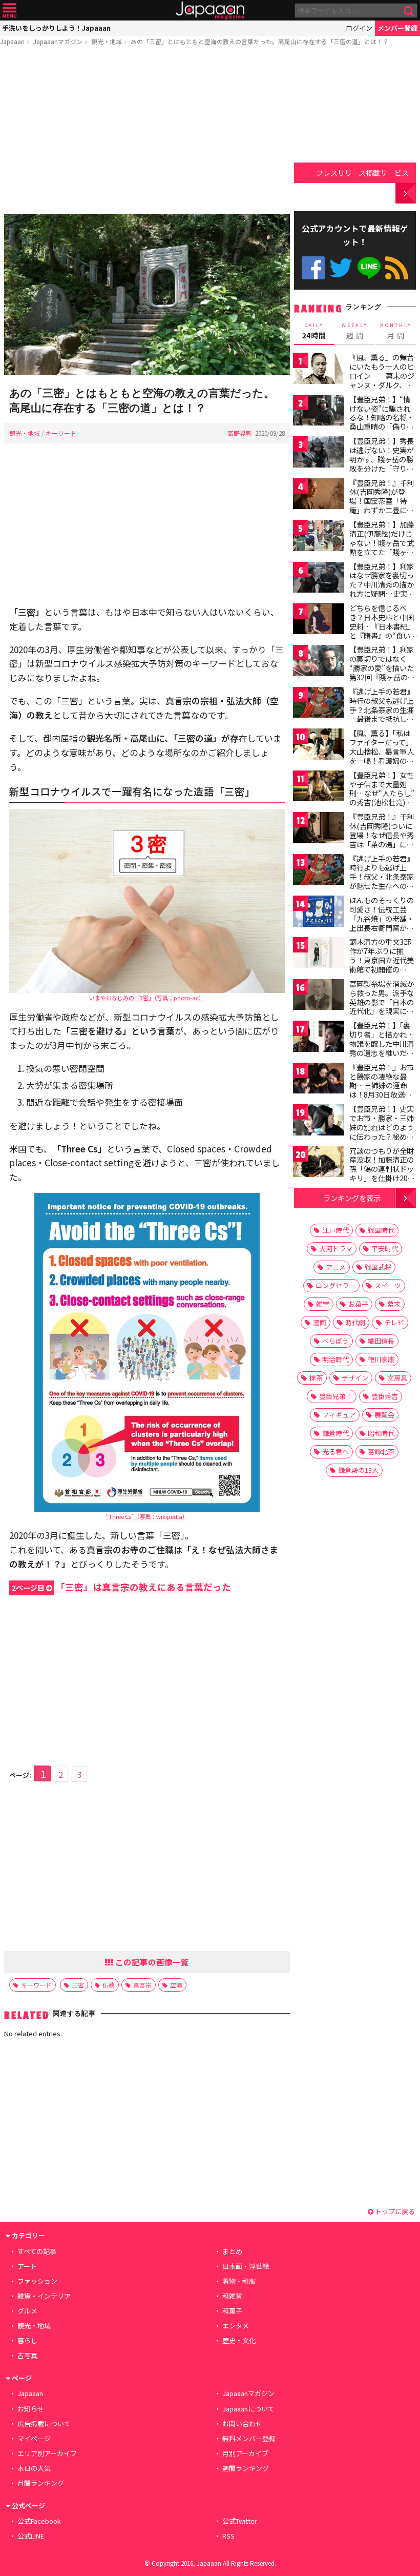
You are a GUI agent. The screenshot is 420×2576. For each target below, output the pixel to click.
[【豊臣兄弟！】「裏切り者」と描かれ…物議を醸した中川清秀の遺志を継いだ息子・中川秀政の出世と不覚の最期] (319, 1038)
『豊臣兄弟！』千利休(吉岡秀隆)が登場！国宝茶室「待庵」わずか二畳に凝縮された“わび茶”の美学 (382, 505)
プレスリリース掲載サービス (362, 173)
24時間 (314, 331)
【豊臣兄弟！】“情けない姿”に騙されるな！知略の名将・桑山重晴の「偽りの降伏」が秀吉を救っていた (382, 422)
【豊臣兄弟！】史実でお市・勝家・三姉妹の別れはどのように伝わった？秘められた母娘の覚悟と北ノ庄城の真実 (382, 1131)
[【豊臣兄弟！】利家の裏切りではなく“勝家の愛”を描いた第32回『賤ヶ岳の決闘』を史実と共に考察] (319, 662)
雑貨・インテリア (44, 2296)
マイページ (34, 2438)
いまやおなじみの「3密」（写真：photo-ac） (147, 998)
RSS (397, 268)
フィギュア (339, 1415)
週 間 (355, 331)
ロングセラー (335, 1285)
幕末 (394, 1304)
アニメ (336, 1267)
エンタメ (236, 2326)
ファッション (37, 2281)
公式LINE (369, 268)
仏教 (109, 1985)
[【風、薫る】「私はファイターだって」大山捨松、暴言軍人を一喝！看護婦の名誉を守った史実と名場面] (319, 746)
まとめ (232, 2251)
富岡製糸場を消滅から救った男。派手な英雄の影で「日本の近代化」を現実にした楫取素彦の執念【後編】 (382, 1006)
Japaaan (210, 11)
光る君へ (335, 1452)
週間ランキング (246, 2468)
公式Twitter (341, 268)
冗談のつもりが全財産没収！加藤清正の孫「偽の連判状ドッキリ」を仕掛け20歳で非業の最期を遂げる (382, 1173)
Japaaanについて (248, 2409)
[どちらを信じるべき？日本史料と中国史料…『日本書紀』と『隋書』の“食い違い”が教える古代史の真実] (319, 621)
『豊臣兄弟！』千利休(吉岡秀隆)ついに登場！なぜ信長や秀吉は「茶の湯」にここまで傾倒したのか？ (382, 839)
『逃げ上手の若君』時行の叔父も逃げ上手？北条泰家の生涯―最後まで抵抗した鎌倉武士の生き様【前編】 (382, 714)
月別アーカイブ (245, 2453)
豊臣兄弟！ (336, 1396)
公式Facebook (313, 268)
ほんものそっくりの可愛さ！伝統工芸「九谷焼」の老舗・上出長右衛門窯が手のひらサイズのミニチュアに (382, 923)
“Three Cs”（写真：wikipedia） (147, 1516)
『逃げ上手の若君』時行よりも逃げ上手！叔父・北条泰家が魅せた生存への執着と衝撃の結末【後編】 (382, 881)
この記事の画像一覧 (151, 1962)
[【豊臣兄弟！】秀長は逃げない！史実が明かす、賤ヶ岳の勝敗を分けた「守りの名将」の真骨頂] (319, 453)
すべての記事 (37, 2251)
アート (27, 2266)
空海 (176, 1985)
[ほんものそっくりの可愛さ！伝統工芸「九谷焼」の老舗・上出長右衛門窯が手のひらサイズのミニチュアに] (319, 913)
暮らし (27, 2340)
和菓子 (232, 2311)
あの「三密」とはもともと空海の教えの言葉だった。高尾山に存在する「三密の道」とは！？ (260, 41)
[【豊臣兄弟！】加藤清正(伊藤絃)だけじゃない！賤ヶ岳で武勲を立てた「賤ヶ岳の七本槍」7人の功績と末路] (319, 537)
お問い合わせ (242, 2423)
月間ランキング (41, 2483)
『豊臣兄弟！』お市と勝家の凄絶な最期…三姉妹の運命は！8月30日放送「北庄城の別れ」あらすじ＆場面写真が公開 (382, 1094)
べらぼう (335, 1341)
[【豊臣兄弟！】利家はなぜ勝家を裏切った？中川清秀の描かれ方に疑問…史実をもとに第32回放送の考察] (319, 579)
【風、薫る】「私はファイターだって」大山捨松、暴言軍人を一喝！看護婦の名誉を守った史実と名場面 (382, 756)
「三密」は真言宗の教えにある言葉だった (121, 1587)
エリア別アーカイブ (47, 2453)
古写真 (27, 2355)
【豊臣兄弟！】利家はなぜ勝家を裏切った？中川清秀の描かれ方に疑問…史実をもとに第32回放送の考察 (382, 589)
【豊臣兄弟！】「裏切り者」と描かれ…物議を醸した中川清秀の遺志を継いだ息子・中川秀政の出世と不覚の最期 (382, 1048)
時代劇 (355, 1322)
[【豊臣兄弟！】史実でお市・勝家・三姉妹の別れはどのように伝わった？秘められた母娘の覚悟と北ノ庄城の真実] (319, 1121)
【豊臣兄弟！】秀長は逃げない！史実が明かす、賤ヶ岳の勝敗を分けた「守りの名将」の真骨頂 (382, 459)
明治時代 (335, 1359)
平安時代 (385, 1249)
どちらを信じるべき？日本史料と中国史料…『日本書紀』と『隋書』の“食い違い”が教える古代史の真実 (382, 631)
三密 (78, 1985)
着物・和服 (239, 2281)
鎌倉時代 (335, 1433)
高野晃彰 (240, 433)
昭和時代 (381, 1433)
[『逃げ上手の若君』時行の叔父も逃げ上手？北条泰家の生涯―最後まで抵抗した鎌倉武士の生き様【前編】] (319, 704)
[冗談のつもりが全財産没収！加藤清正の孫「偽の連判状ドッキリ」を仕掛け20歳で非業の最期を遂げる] (319, 1163)
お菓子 (358, 1304)
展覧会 (384, 1415)
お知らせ (31, 2409)
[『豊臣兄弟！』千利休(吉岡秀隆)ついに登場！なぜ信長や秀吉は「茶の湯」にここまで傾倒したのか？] (319, 829)
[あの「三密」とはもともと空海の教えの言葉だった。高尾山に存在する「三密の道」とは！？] (147, 296)
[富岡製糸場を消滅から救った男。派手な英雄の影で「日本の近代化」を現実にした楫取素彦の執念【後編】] (319, 996)
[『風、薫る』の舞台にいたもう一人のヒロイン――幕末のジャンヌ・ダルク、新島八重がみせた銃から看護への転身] (319, 370)
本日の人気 (34, 2468)
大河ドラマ (336, 1249)
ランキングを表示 (352, 1198)
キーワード (61, 433)
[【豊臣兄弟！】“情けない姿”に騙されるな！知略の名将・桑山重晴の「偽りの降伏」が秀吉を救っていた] (319, 412)
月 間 (396, 331)
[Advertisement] (147, 132)
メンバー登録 (397, 28)
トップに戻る (394, 2211)
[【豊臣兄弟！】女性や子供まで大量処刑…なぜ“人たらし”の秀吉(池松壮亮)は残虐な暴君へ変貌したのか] (319, 788)
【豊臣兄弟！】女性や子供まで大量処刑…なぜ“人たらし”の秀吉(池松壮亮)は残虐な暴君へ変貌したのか (382, 798)
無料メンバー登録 (249, 2438)
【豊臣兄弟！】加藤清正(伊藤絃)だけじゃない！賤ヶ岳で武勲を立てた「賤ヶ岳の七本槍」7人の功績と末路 (382, 547)
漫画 (320, 1322)
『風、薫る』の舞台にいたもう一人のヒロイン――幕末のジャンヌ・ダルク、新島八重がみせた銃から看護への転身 (382, 380)
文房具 (397, 1378)
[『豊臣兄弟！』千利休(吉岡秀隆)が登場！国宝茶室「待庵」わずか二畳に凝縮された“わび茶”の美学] (319, 495)
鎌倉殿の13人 (358, 1470)
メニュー (9, 11)
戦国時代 (381, 1230)
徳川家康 (381, 1359)
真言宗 (142, 1985)
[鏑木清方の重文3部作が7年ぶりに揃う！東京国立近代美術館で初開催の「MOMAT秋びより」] (319, 954)
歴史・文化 (239, 2340)
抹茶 (316, 1378)
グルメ (27, 2311)
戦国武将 (378, 1267)
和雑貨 (232, 2296)
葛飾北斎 (381, 1452)
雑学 (323, 1304)
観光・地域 (107, 41)
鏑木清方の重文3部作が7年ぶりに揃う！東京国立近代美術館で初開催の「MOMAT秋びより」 (384, 960)
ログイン (359, 28)
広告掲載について (44, 2423)
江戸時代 (335, 1230)
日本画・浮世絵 (246, 2266)
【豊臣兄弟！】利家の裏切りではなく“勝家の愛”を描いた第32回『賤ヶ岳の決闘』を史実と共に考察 (382, 672)
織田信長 (381, 1341)
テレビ (394, 1322)
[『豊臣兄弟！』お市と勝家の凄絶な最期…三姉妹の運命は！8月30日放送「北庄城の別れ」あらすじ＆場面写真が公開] (319, 1080)
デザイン (355, 1378)
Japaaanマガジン (58, 41)
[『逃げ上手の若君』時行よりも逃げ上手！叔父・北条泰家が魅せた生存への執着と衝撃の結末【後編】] (319, 871)
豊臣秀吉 (385, 1396)
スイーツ (388, 1285)
